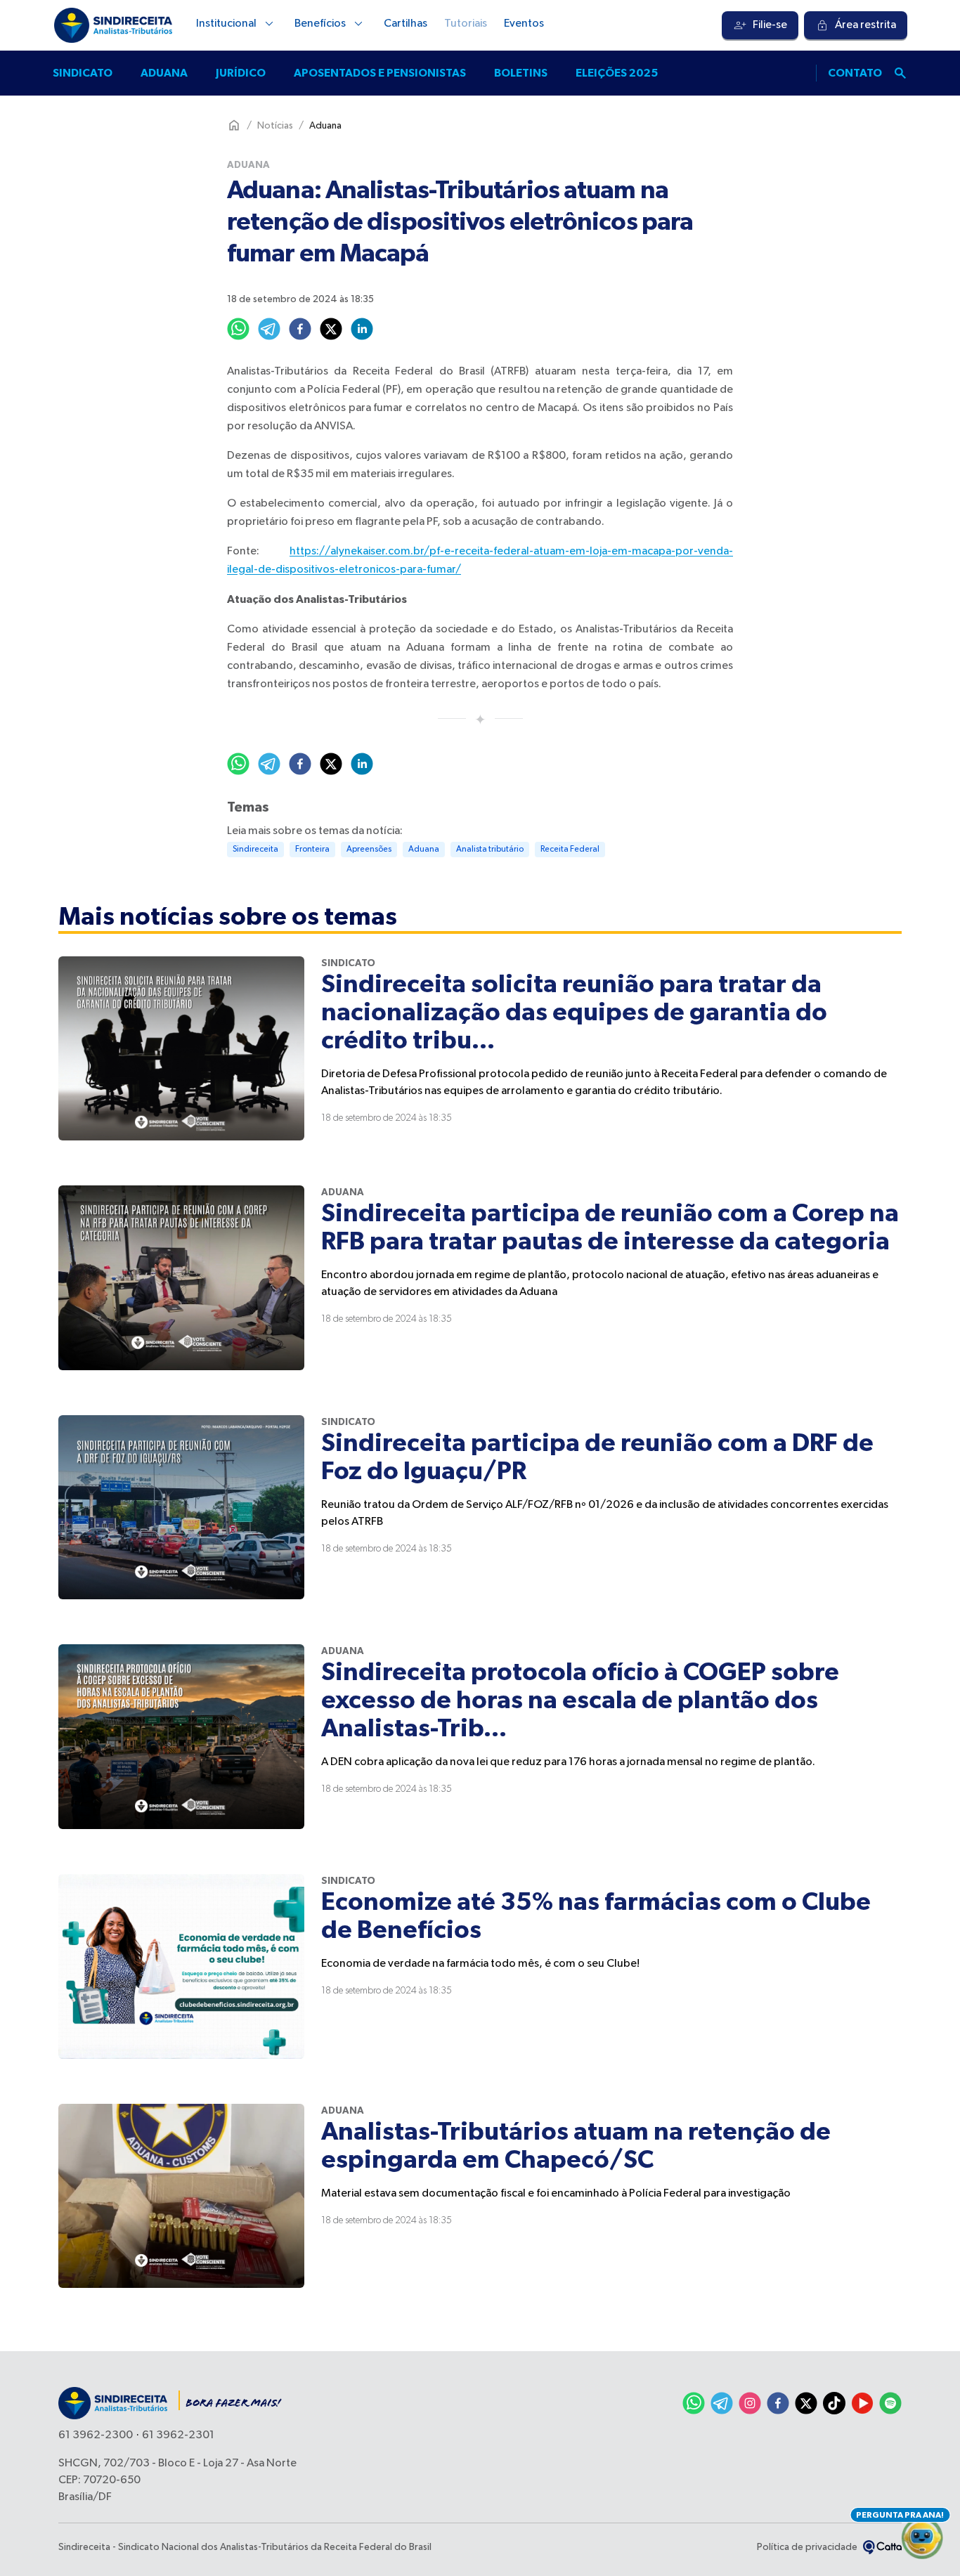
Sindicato (83, 73)
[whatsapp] (238, 329)
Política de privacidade (807, 2547)
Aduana (164, 73)
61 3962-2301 (178, 2435)
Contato (855, 73)
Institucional (226, 24)
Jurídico (241, 73)
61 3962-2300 (96, 2435)
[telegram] (269, 329)
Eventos (524, 24)
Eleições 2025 (617, 73)
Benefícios (320, 24)
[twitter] (331, 329)
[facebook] (300, 329)
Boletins (521, 73)
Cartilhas (406, 24)
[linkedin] (362, 329)
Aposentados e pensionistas (380, 73)
